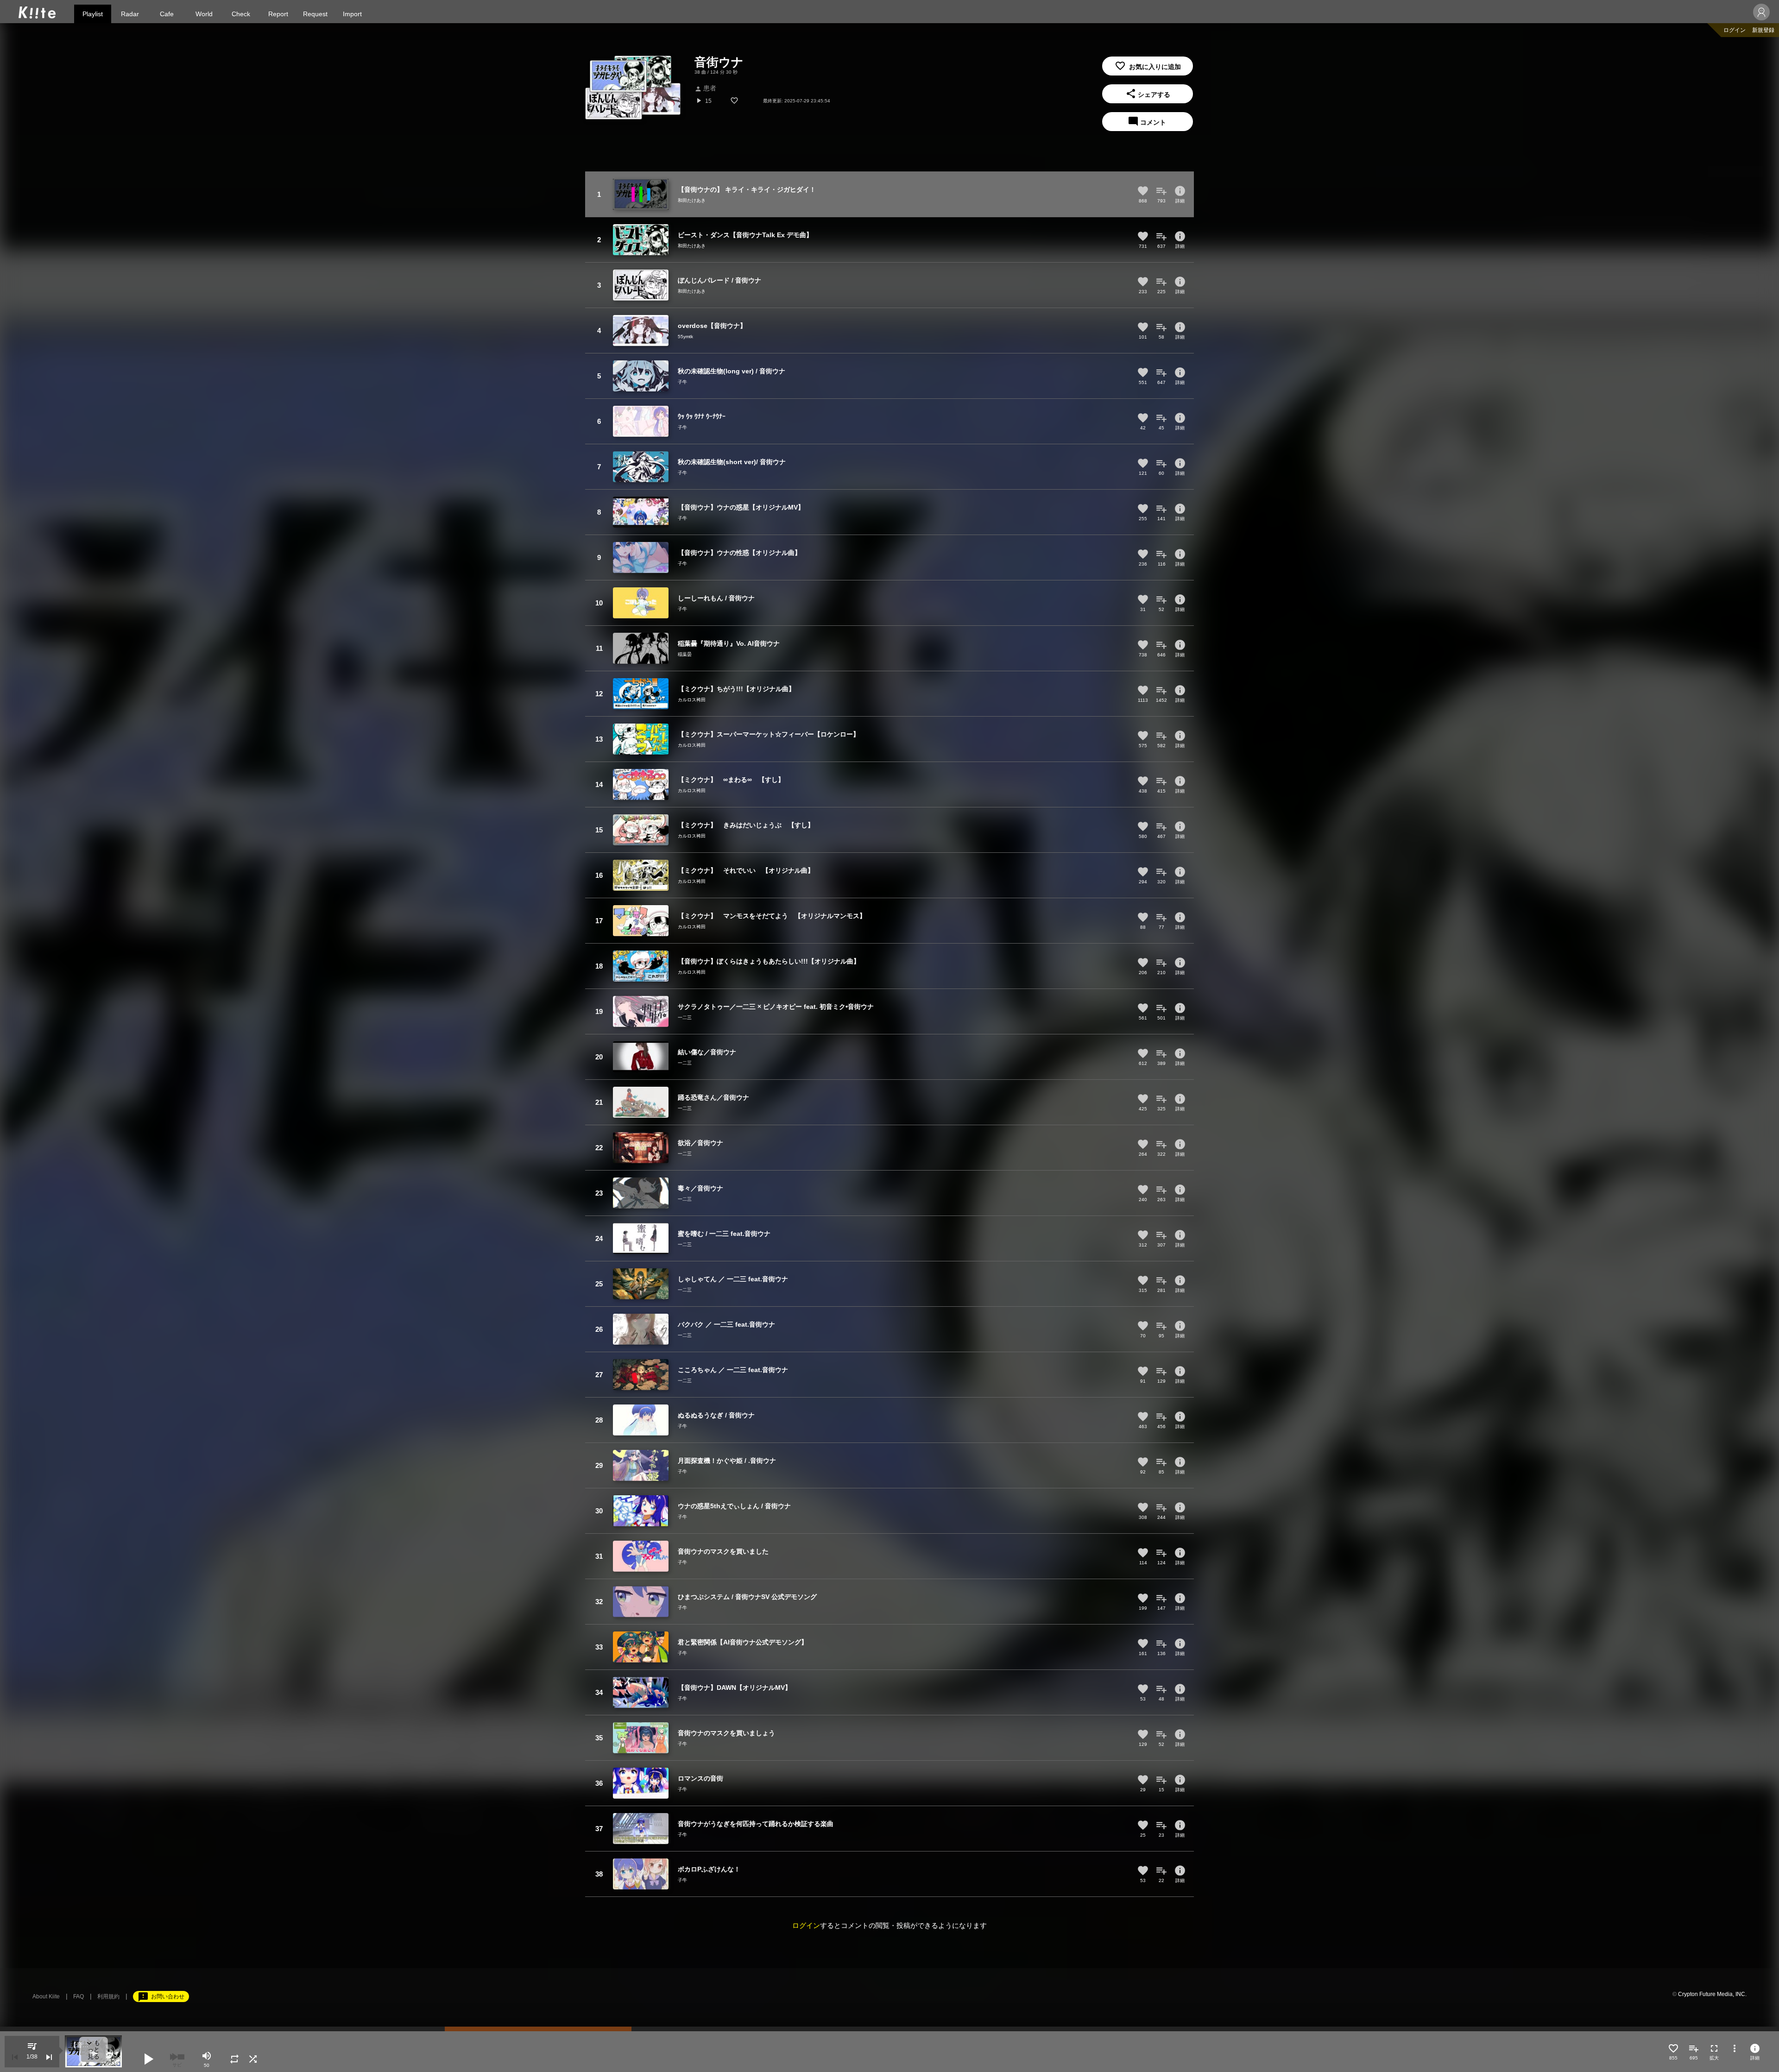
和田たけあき (692, 200)
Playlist (93, 14)
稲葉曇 (685, 654)
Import (352, 14)
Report (278, 14)
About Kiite (46, 1996)
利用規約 (108, 1996)
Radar (130, 14)
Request (315, 14)
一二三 (685, 1017)
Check (241, 14)
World (204, 14)
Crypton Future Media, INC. (1712, 1994)
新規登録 (1763, 30)
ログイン (1735, 30)
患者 (705, 88)
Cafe (167, 14)
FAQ (79, 1996)
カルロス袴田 (692, 700)
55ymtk (685, 337)
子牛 (682, 382)
